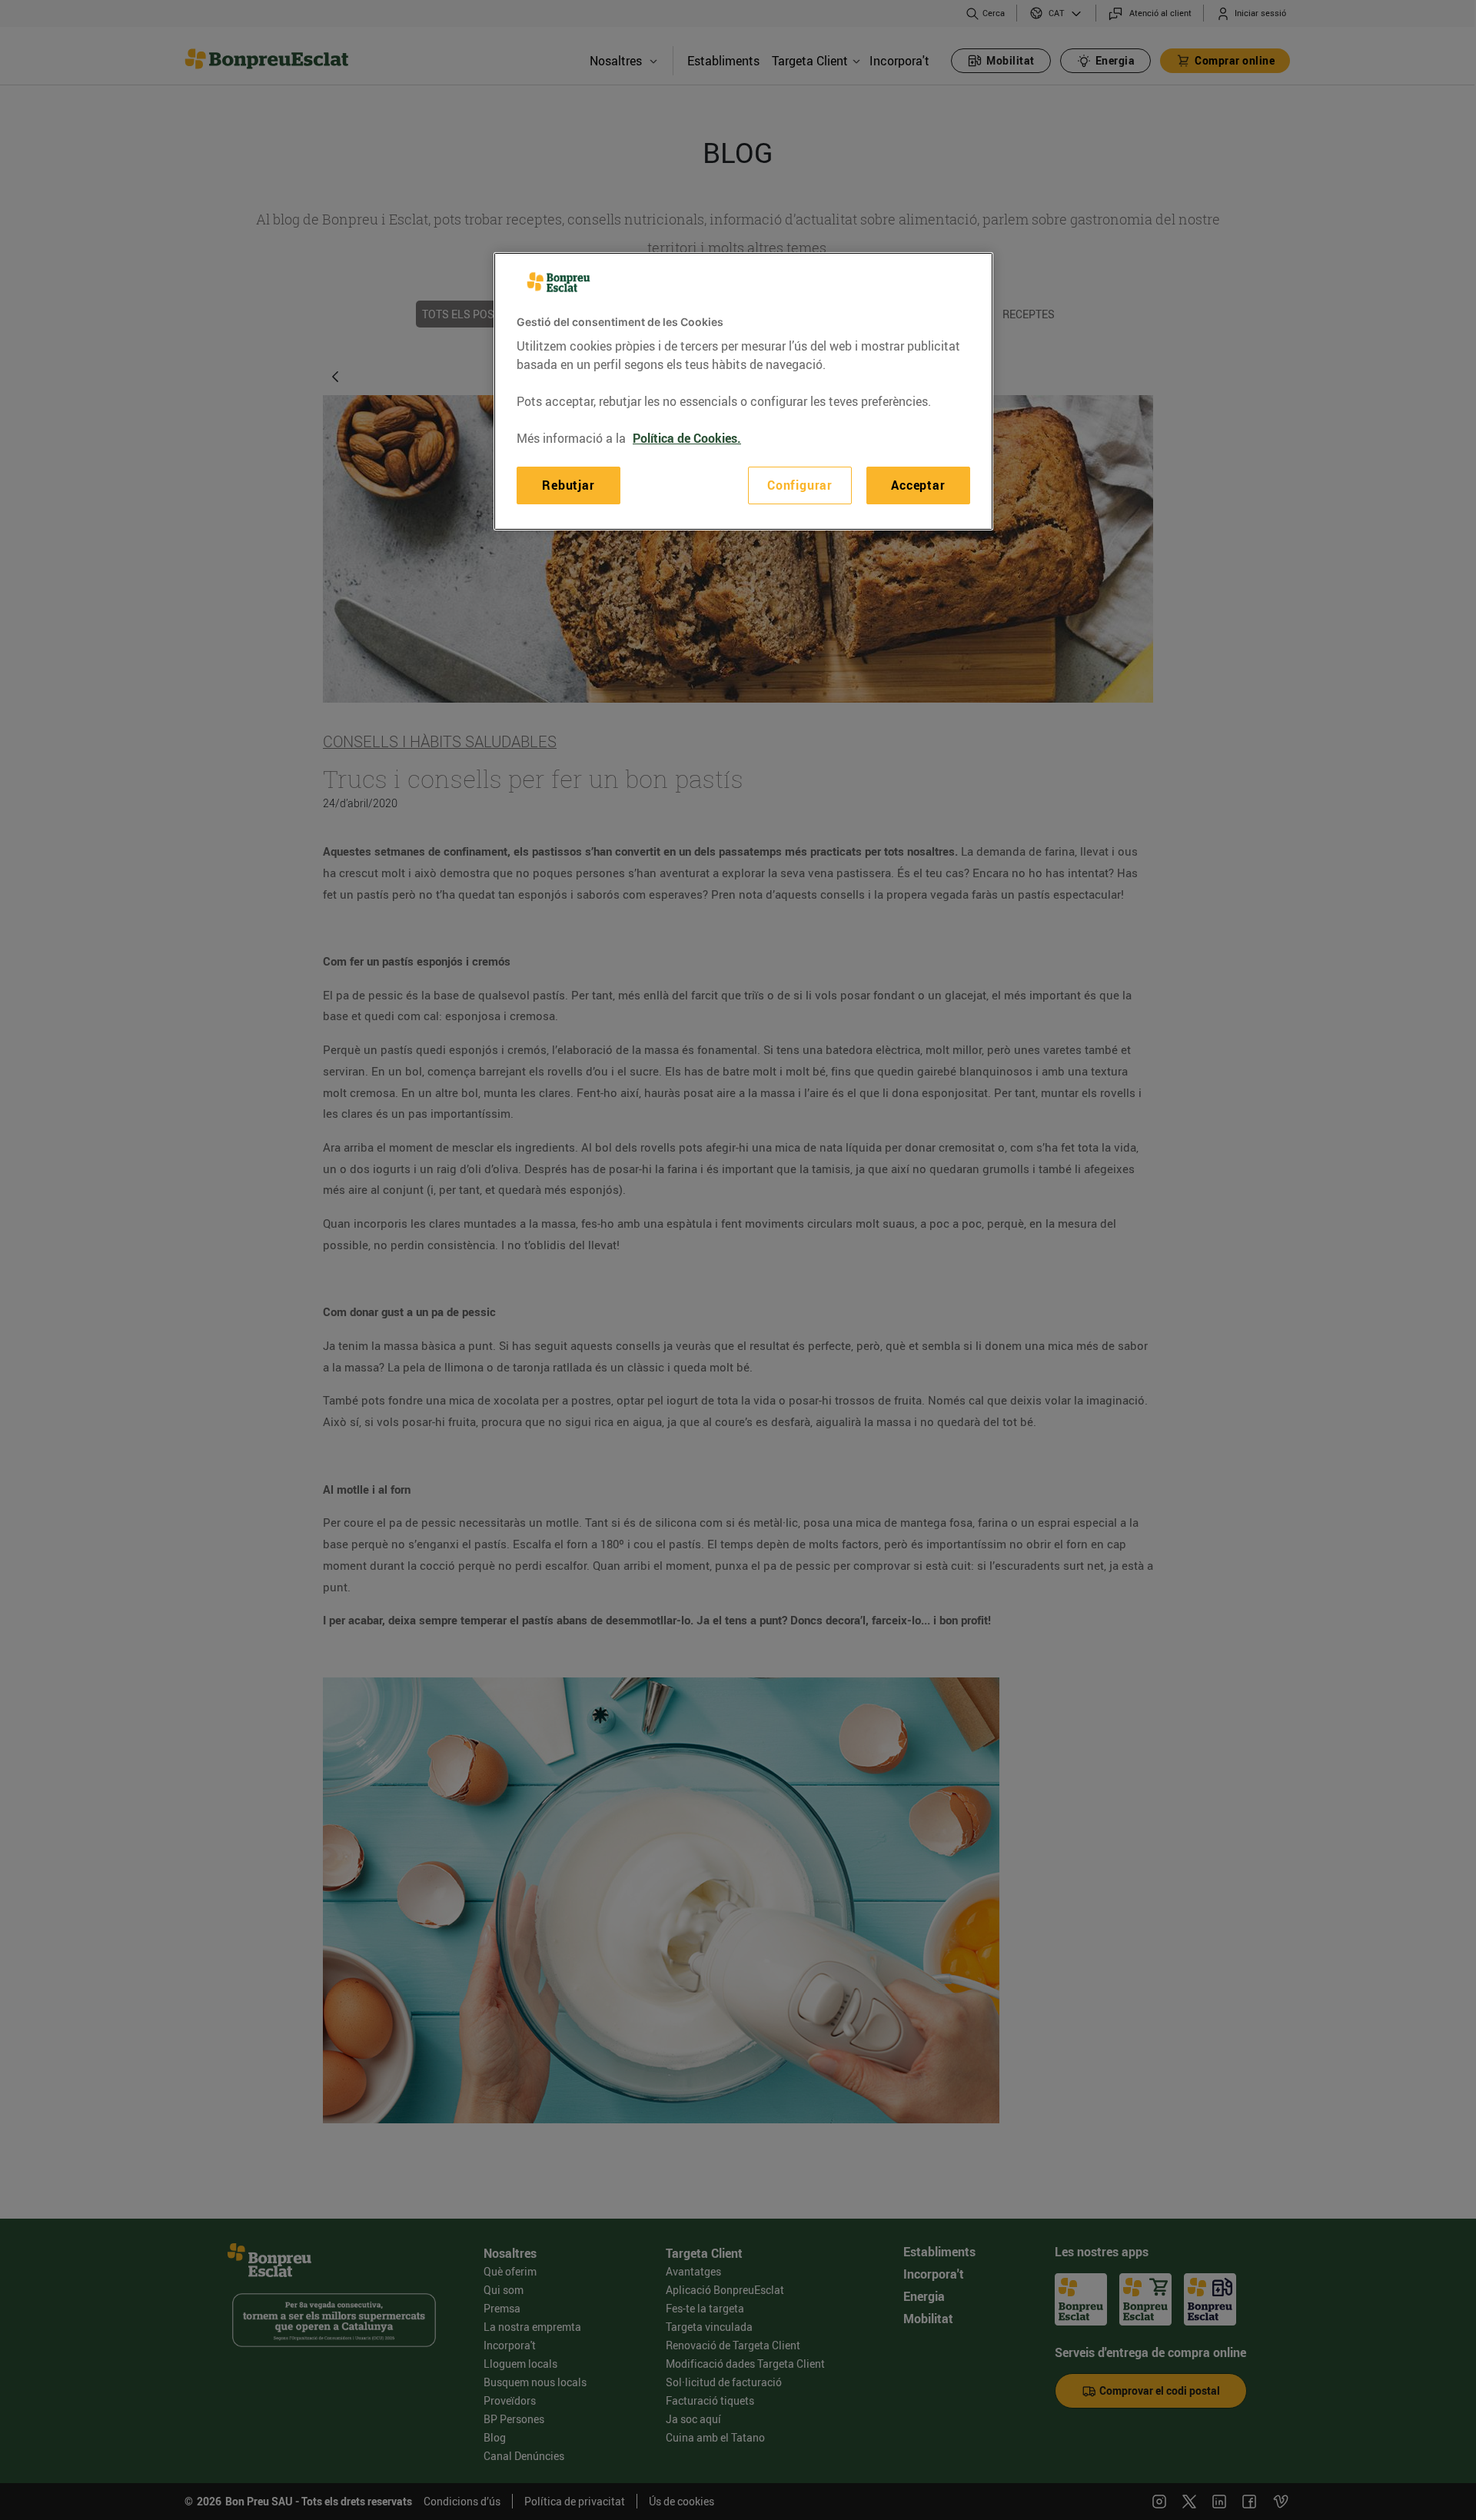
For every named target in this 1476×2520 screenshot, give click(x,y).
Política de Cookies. (687, 438)
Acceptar (918, 485)
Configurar (800, 485)
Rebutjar (568, 485)
